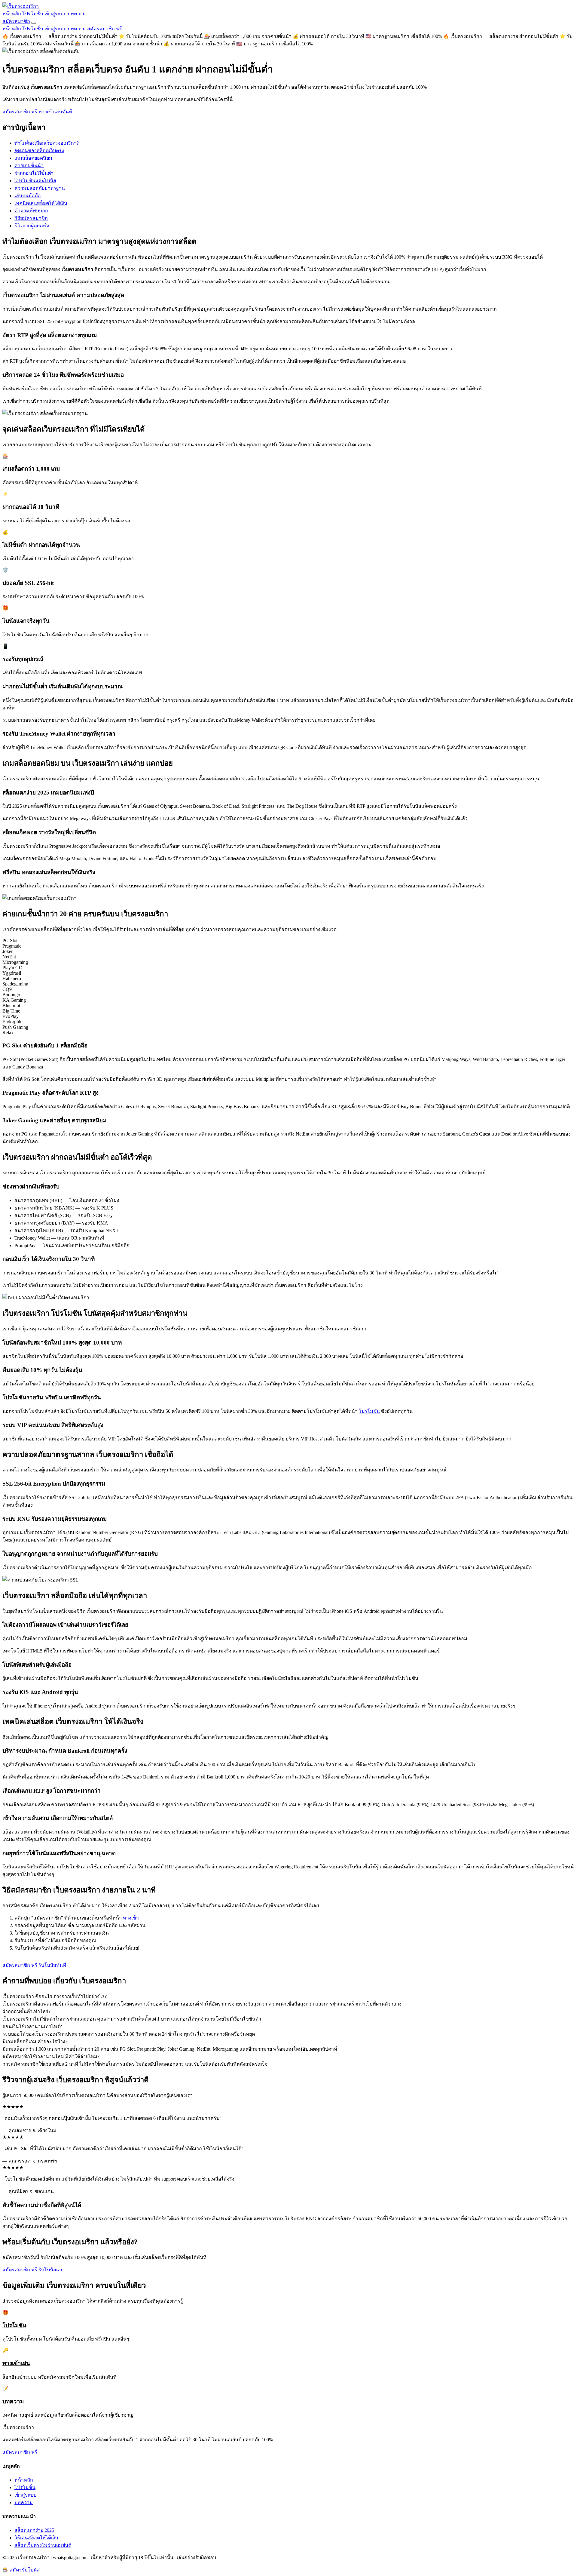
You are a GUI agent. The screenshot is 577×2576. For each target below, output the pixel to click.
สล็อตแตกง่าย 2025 (34, 2530)
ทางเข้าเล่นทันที (55, 112)
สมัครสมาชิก (16, 21)
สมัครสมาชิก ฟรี (105, 29)
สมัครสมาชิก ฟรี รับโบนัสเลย (33, 2270)
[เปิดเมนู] (34, 23)
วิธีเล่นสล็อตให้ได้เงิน (36, 2538)
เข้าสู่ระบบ (55, 14)
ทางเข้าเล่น (16, 2363)
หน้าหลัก (12, 14)
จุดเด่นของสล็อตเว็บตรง (39, 151)
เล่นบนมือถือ (28, 196)
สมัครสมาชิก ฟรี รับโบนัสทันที (34, 1965)
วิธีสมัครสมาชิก (31, 218)
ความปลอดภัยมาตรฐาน (40, 188)
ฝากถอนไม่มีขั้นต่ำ (34, 173)
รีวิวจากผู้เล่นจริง (32, 226)
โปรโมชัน (369, 1411)
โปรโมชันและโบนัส (35, 181)
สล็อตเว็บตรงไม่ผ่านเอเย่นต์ (43, 2545)
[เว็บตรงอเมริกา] (21, 6)
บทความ (77, 14)
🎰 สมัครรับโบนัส (21, 2570)
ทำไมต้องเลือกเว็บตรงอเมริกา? (47, 143)
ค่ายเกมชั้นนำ (29, 166)
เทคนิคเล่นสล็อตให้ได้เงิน (41, 203)
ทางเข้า (131, 1918)
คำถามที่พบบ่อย (31, 211)
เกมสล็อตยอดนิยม (33, 158)
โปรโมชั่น (33, 14)
